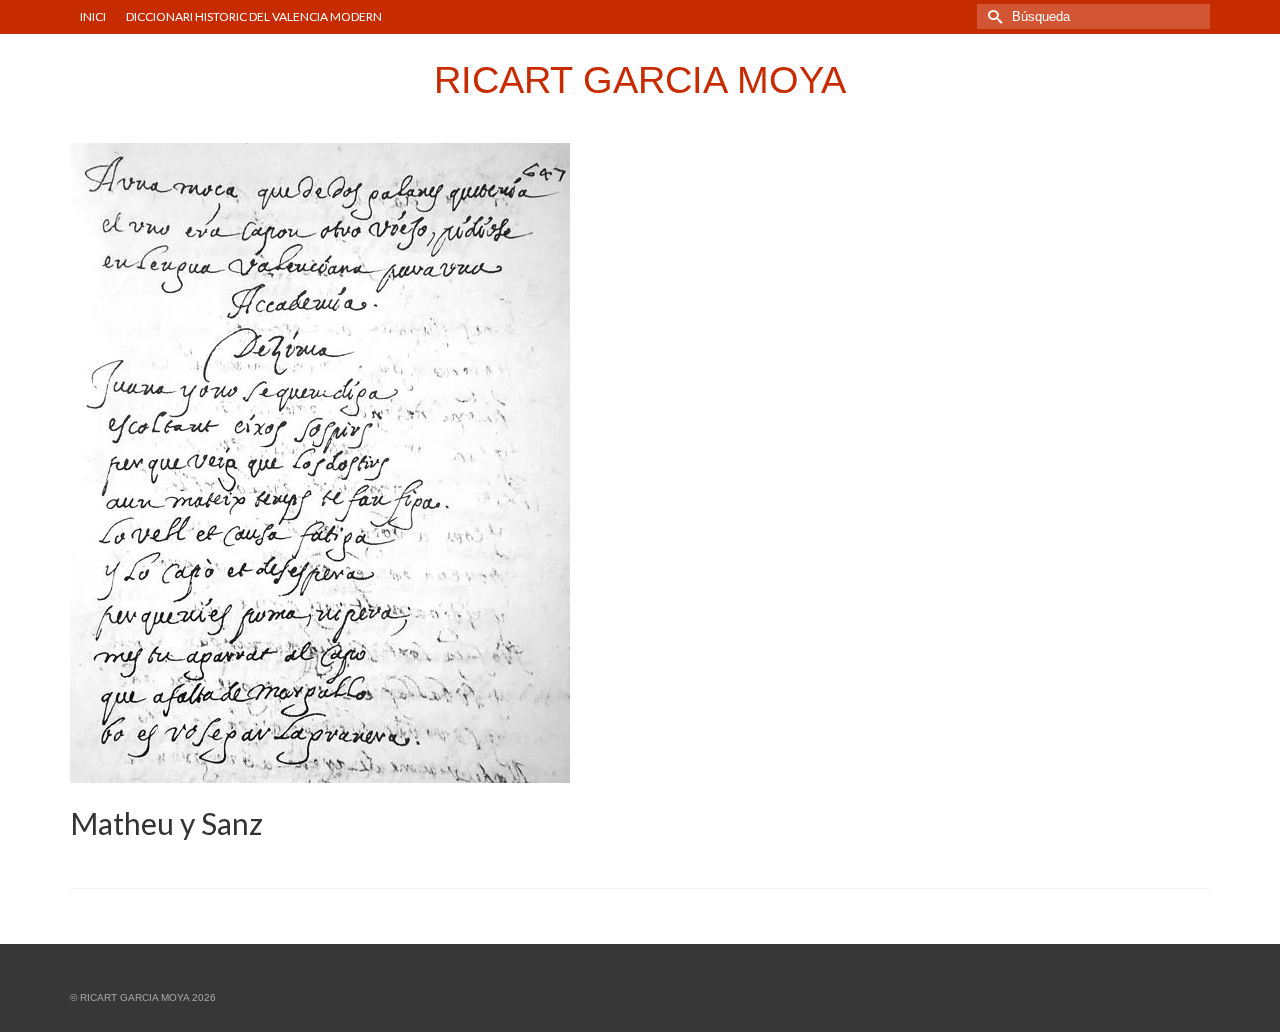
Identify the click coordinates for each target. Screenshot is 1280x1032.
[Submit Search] (992, 16)
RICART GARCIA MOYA (640, 80)
